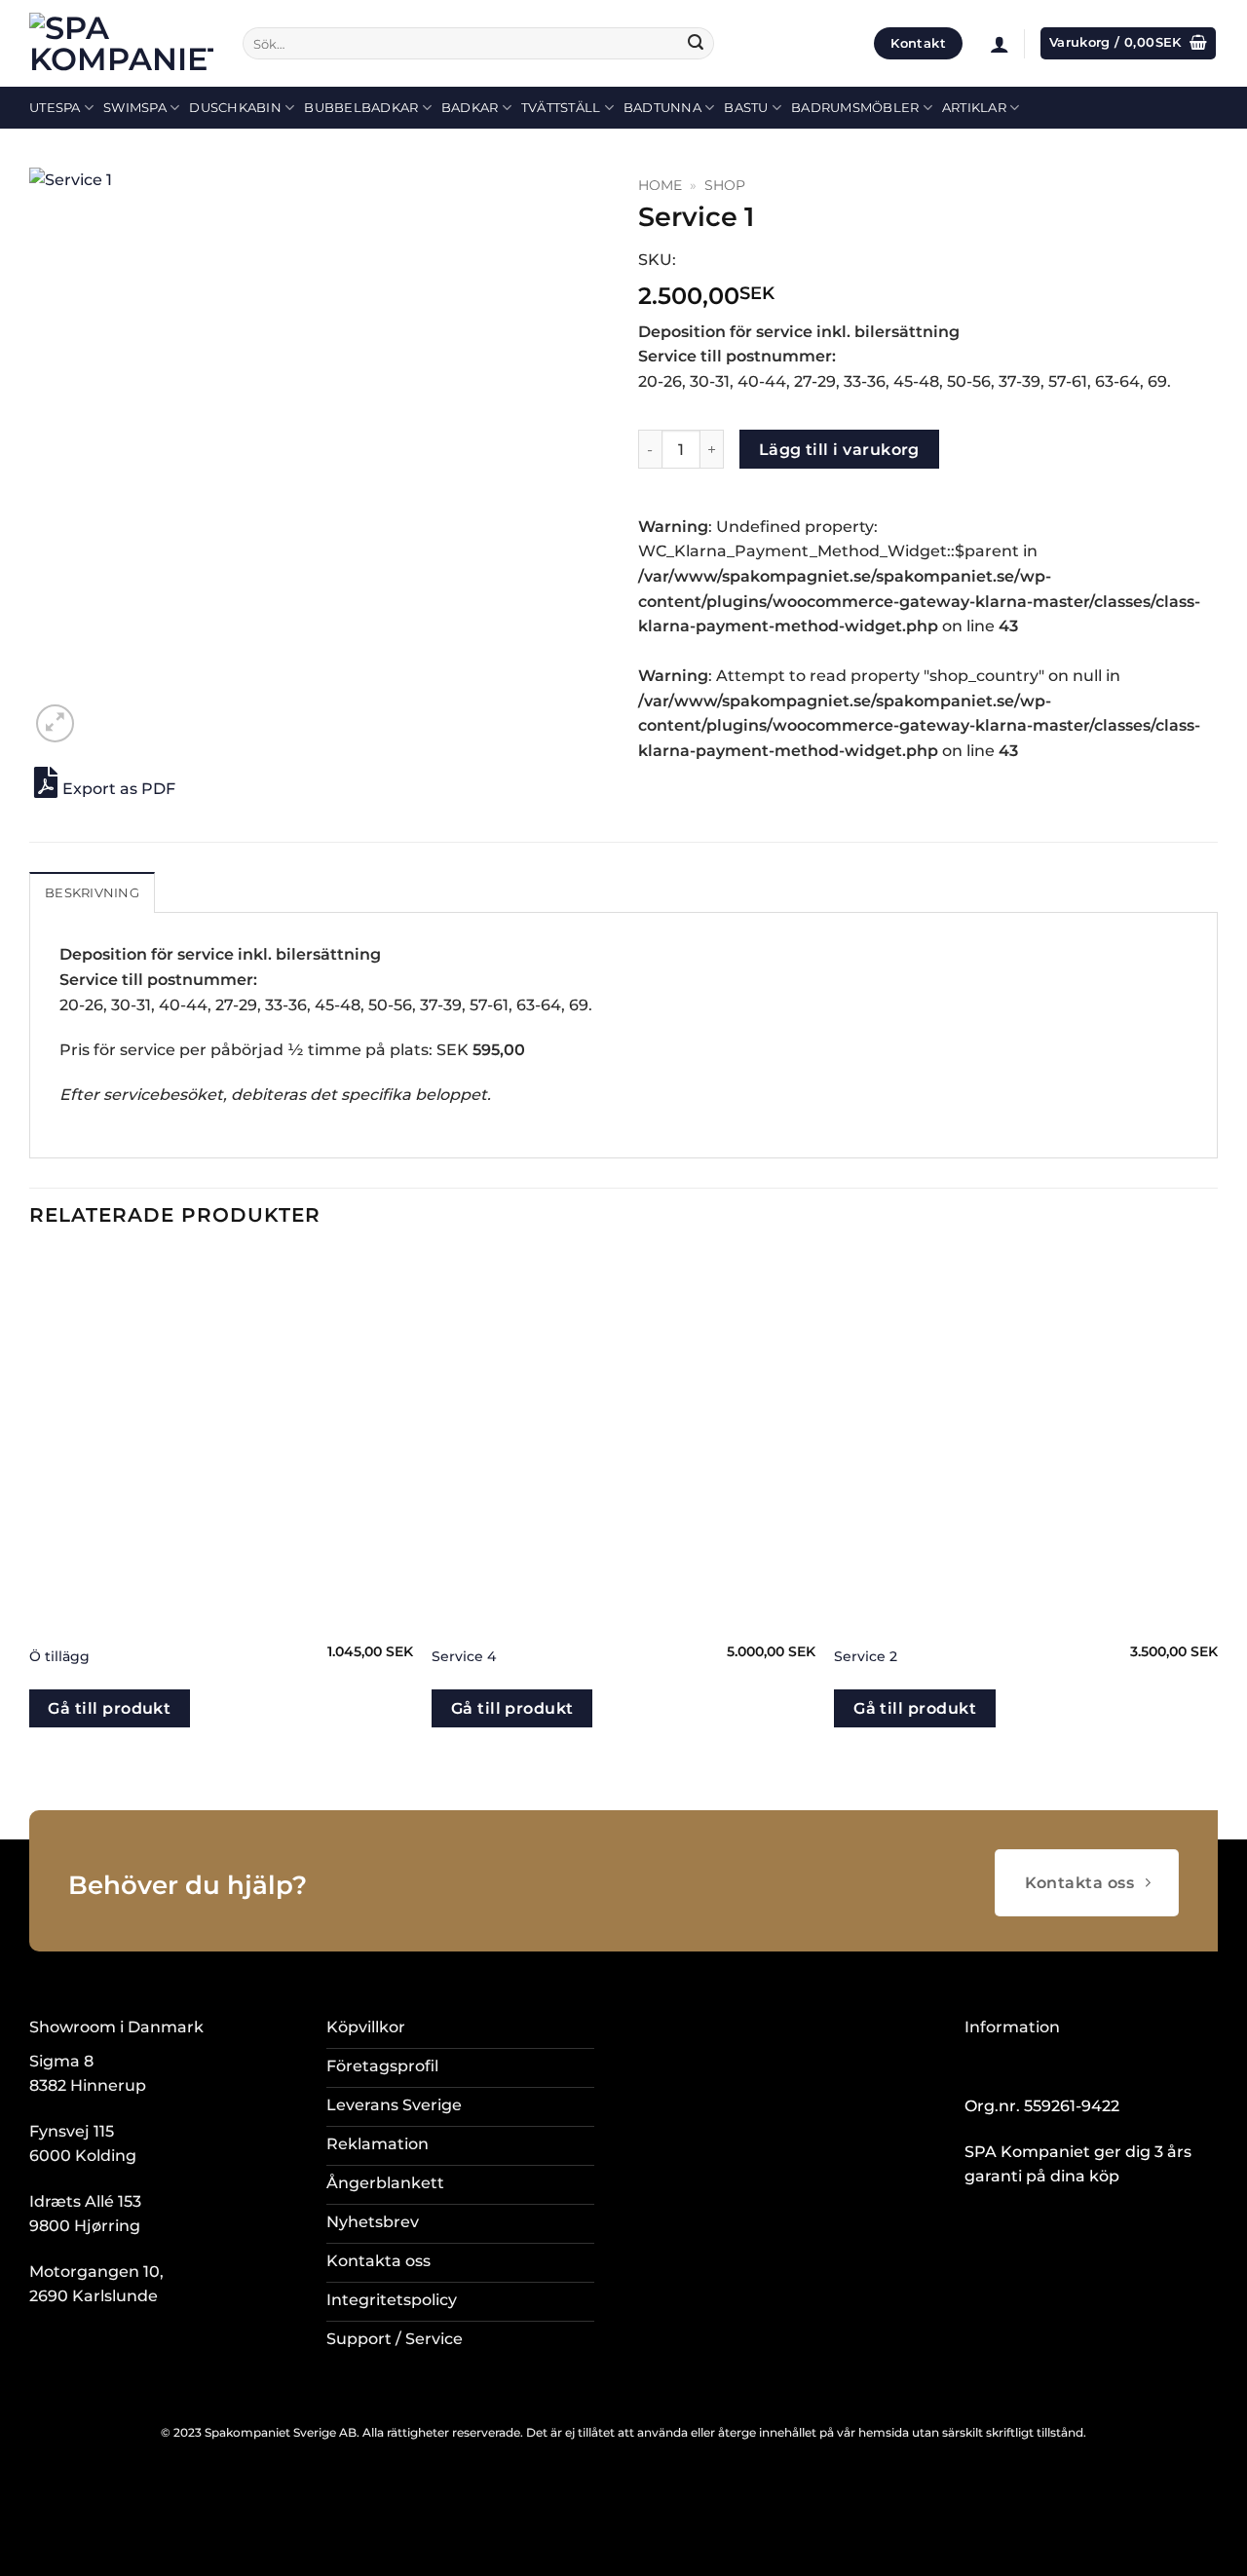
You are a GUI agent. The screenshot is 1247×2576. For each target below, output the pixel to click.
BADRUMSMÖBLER (855, 108)
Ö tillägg (59, 1656)
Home (660, 185)
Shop (725, 185)
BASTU (746, 108)
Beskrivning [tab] (92, 893)
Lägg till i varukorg (839, 450)
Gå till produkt (109, 1708)
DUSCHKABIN (235, 108)
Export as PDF (119, 789)
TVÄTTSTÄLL (561, 108)
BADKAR (470, 108)
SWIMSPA (135, 108)
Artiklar (974, 108)
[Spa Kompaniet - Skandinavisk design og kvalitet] (121, 44)
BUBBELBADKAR (361, 108)
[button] (1000, 44)
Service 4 (464, 1656)
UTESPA (55, 108)
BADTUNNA (662, 108)
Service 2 (866, 1656)
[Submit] (696, 44)
